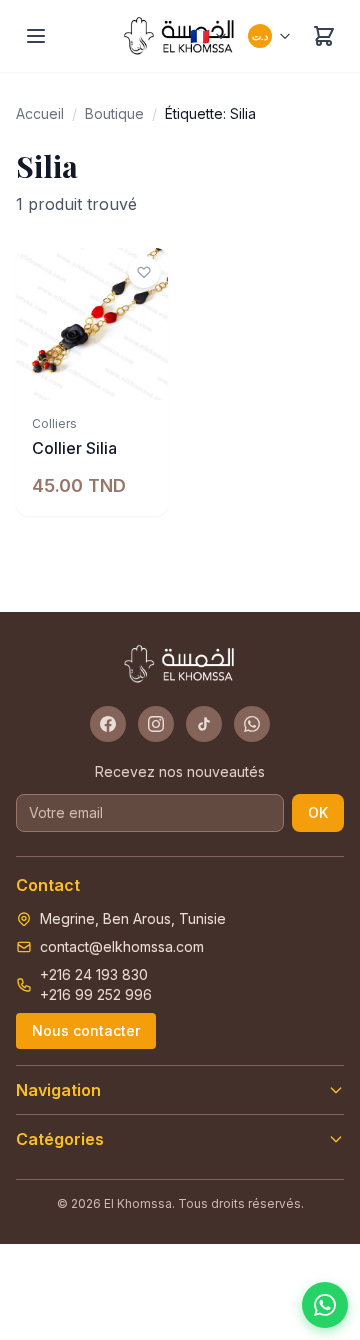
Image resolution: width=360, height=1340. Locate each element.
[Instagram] (156, 724)
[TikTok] (204, 724)
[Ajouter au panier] (142, 374)
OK (318, 812)
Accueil (40, 113)
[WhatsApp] (252, 724)
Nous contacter (86, 1030)
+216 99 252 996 (96, 994)
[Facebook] (108, 724)
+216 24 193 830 (94, 974)
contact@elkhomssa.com (122, 946)
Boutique (114, 113)
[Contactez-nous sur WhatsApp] (325, 1305)
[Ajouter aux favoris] (144, 272)
